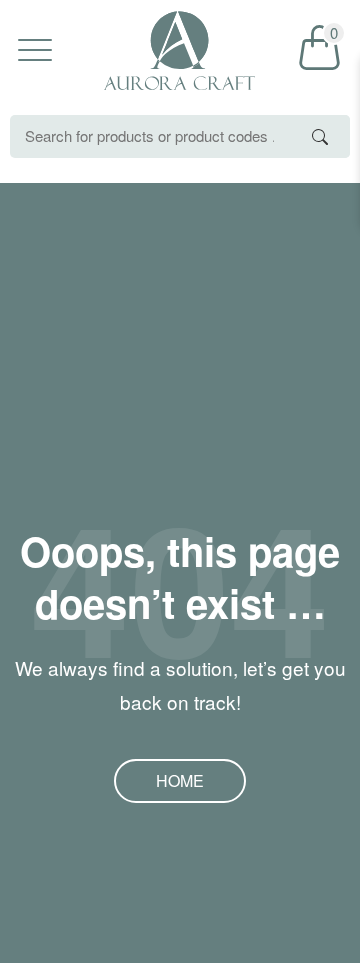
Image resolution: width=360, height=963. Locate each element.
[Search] (319, 136)
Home (180, 780)
